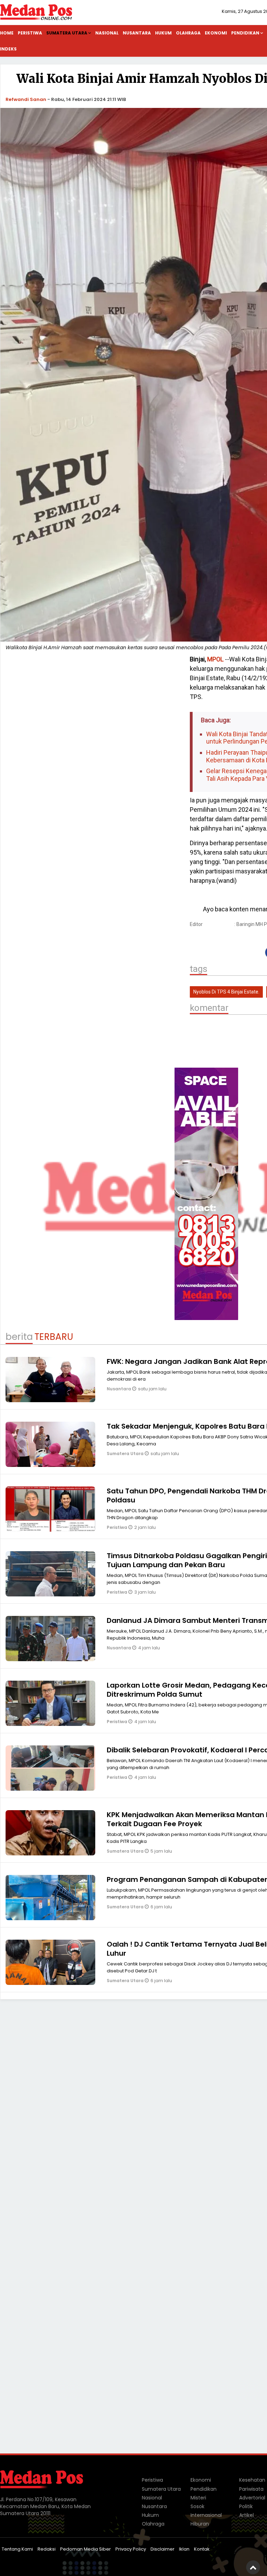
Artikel (246, 2515)
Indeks (8, 49)
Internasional (206, 2515)
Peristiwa (30, 33)
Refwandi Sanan (26, 99)
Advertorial (252, 2498)
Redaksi (47, 2549)
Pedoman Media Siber (86, 2549)
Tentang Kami (17, 2549)
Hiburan (200, 2524)
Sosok (197, 2506)
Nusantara (137, 33)
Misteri (198, 2498)
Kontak (202, 2549)
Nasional (107, 33)
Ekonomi (216, 33)
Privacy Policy (131, 2549)
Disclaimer (163, 2549)
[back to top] (253, 2567)
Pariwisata (251, 2489)
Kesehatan (252, 2480)
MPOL (215, 659)
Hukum (163, 33)
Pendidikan (204, 2489)
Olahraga (188, 33)
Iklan (184, 2549)
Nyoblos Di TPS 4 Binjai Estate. (226, 992)
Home (7, 33)
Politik (246, 2506)
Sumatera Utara (67, 33)
